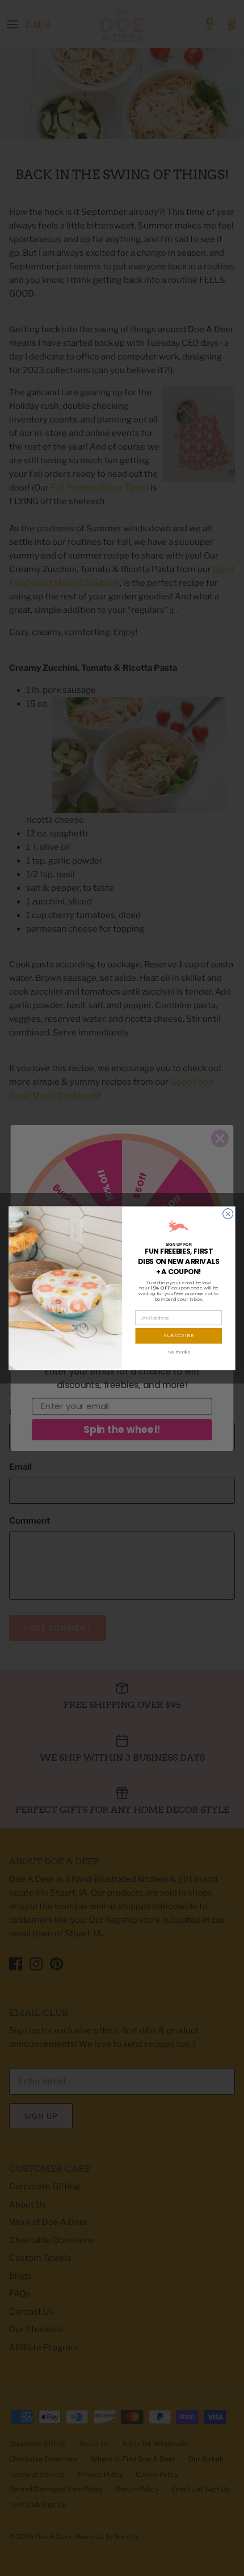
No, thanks (179, 1352)
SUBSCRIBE (179, 1336)
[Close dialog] (228, 1213)
